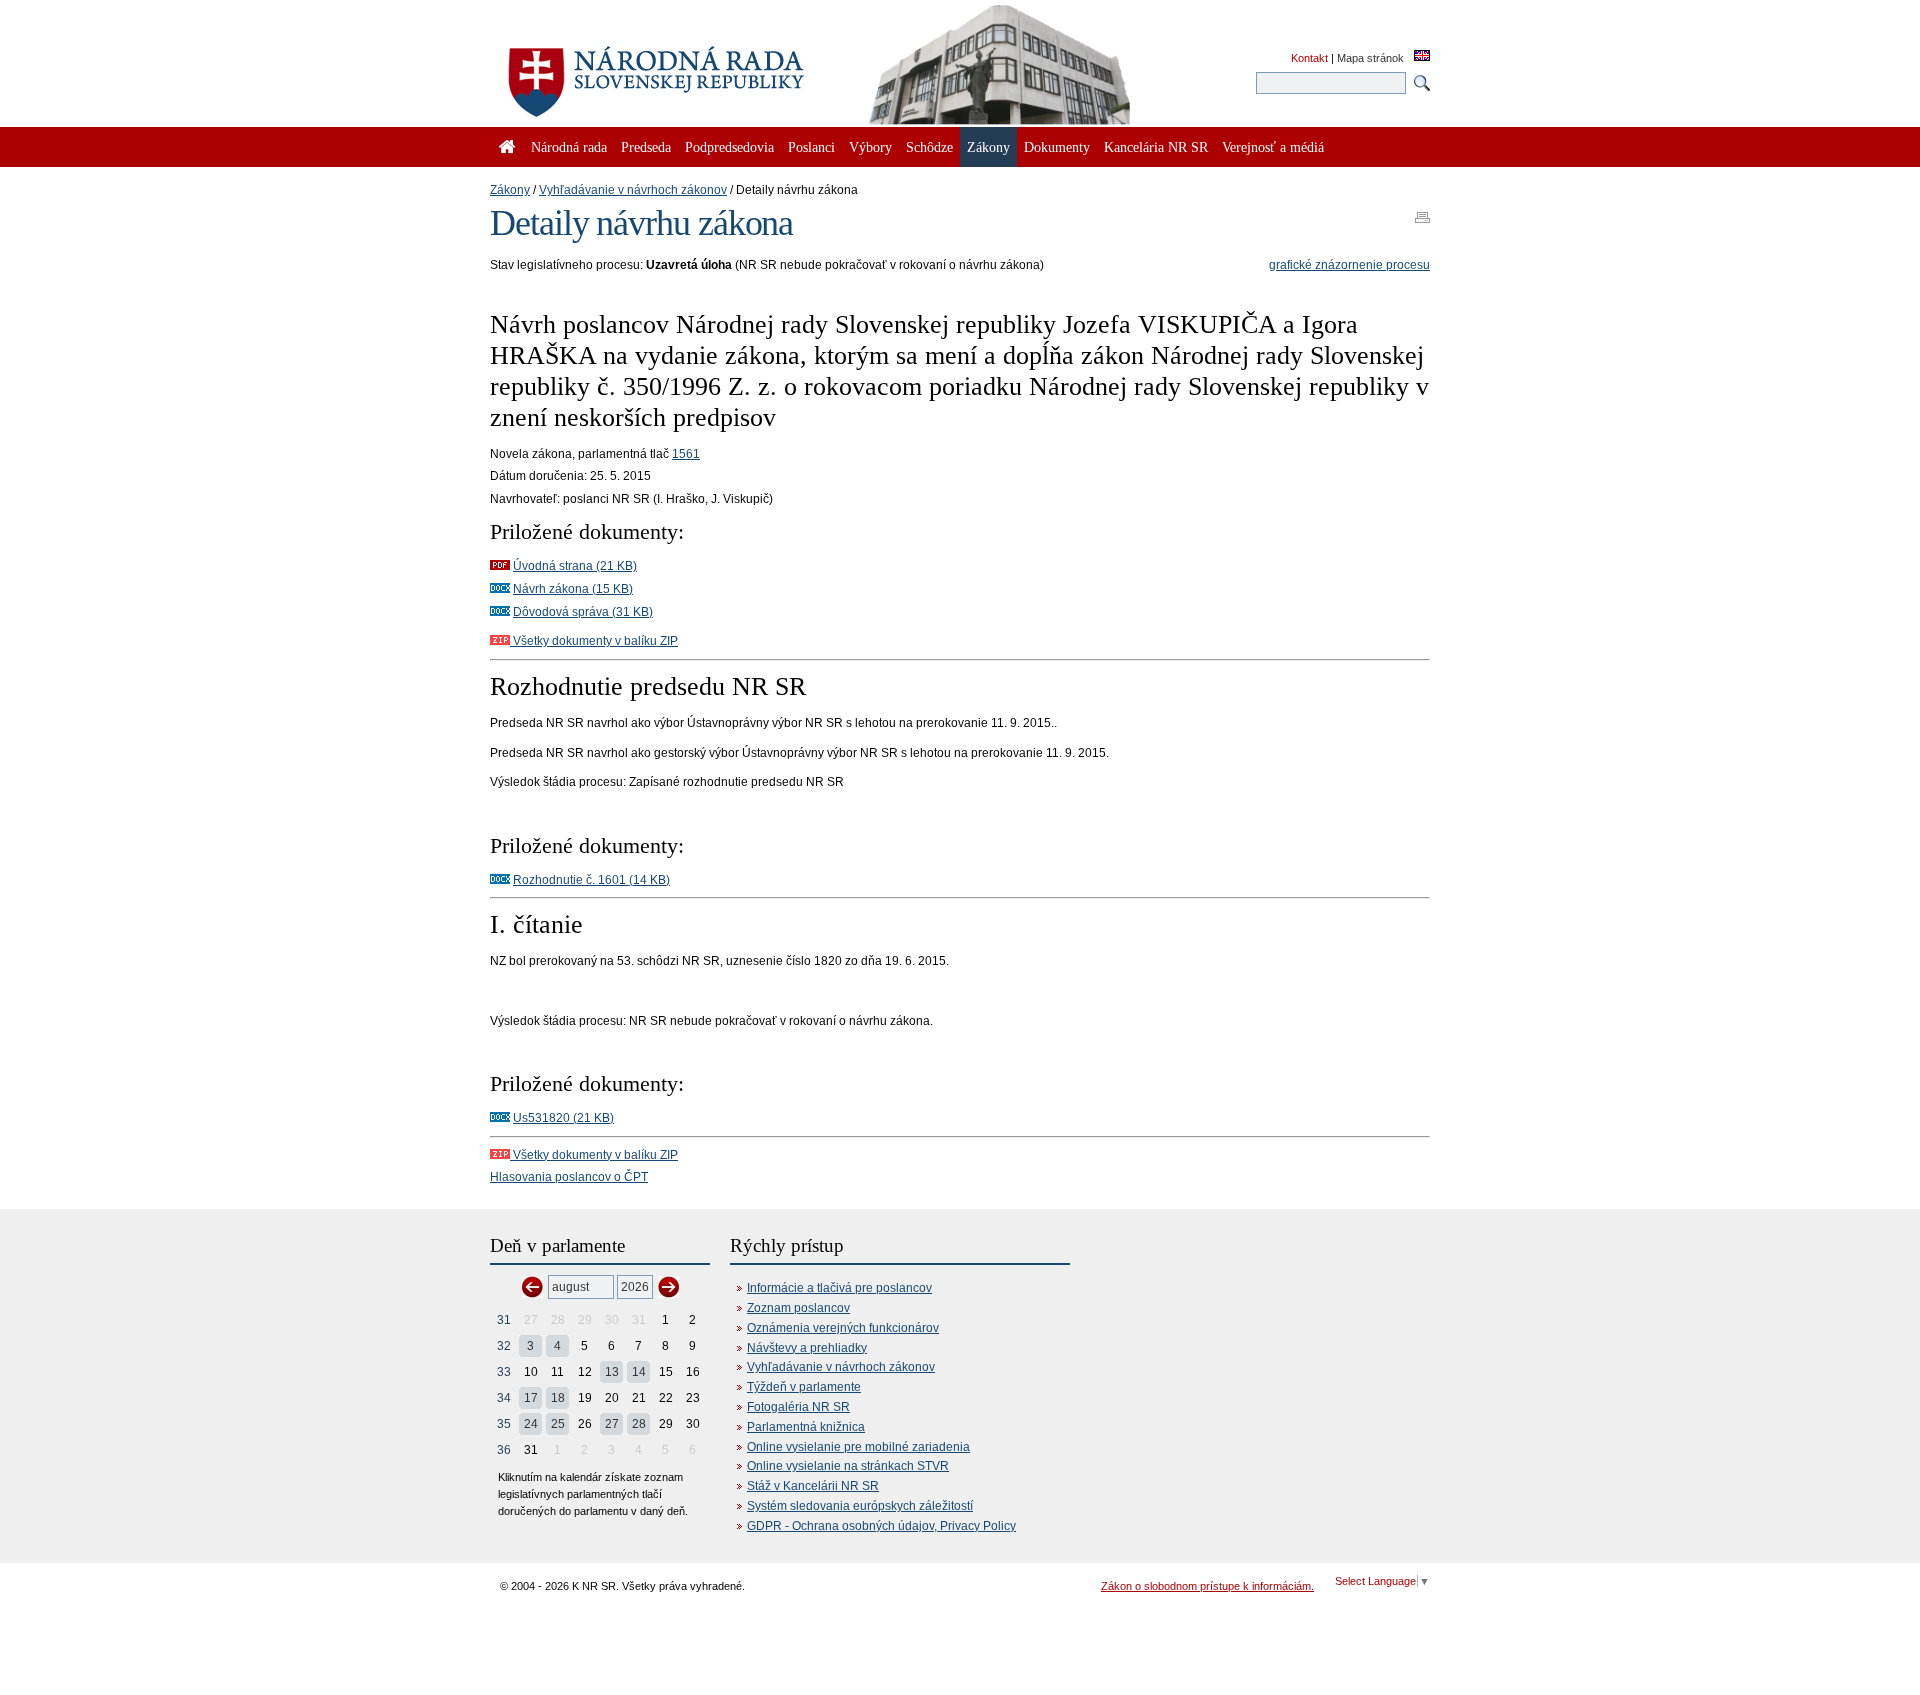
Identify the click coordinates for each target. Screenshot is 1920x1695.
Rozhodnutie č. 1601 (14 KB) (591, 880)
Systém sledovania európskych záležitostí (860, 1506)
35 (504, 1424)
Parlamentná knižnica (806, 1427)
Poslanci (811, 147)
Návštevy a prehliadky (807, 1348)
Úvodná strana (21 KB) (575, 566)
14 (639, 1372)
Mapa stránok (1370, 58)
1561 (686, 454)
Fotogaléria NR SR (798, 1407)
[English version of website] (1422, 57)
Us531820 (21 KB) (563, 1118)
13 (612, 1372)
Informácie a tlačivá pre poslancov (839, 1288)
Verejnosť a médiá (1273, 147)
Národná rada (569, 147)
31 (504, 1320)
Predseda (646, 147)
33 (504, 1372)
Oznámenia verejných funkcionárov (843, 1328)
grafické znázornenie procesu (1349, 265)
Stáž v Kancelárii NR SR (813, 1486)
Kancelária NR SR (1156, 147)
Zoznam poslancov (798, 1308)
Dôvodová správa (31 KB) (583, 612)
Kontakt (1309, 58)
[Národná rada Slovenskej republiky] (720, 70)
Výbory (870, 147)
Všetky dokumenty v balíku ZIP (594, 641)
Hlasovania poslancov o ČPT (569, 1177)
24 (531, 1424)
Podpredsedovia (729, 147)
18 (558, 1398)
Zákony (510, 190)
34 (504, 1398)
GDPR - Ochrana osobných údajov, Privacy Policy (881, 1526)
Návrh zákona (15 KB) (573, 589)
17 (531, 1398)
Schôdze (929, 147)
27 (612, 1424)
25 (558, 1424)
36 (504, 1450)
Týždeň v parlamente (804, 1387)
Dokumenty (1057, 147)
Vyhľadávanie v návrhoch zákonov (633, 190)
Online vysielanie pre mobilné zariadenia (858, 1447)
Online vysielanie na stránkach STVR (848, 1466)
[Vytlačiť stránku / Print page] (1422, 211)
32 (504, 1346)
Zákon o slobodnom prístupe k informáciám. (1207, 1586)
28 (639, 1424)
